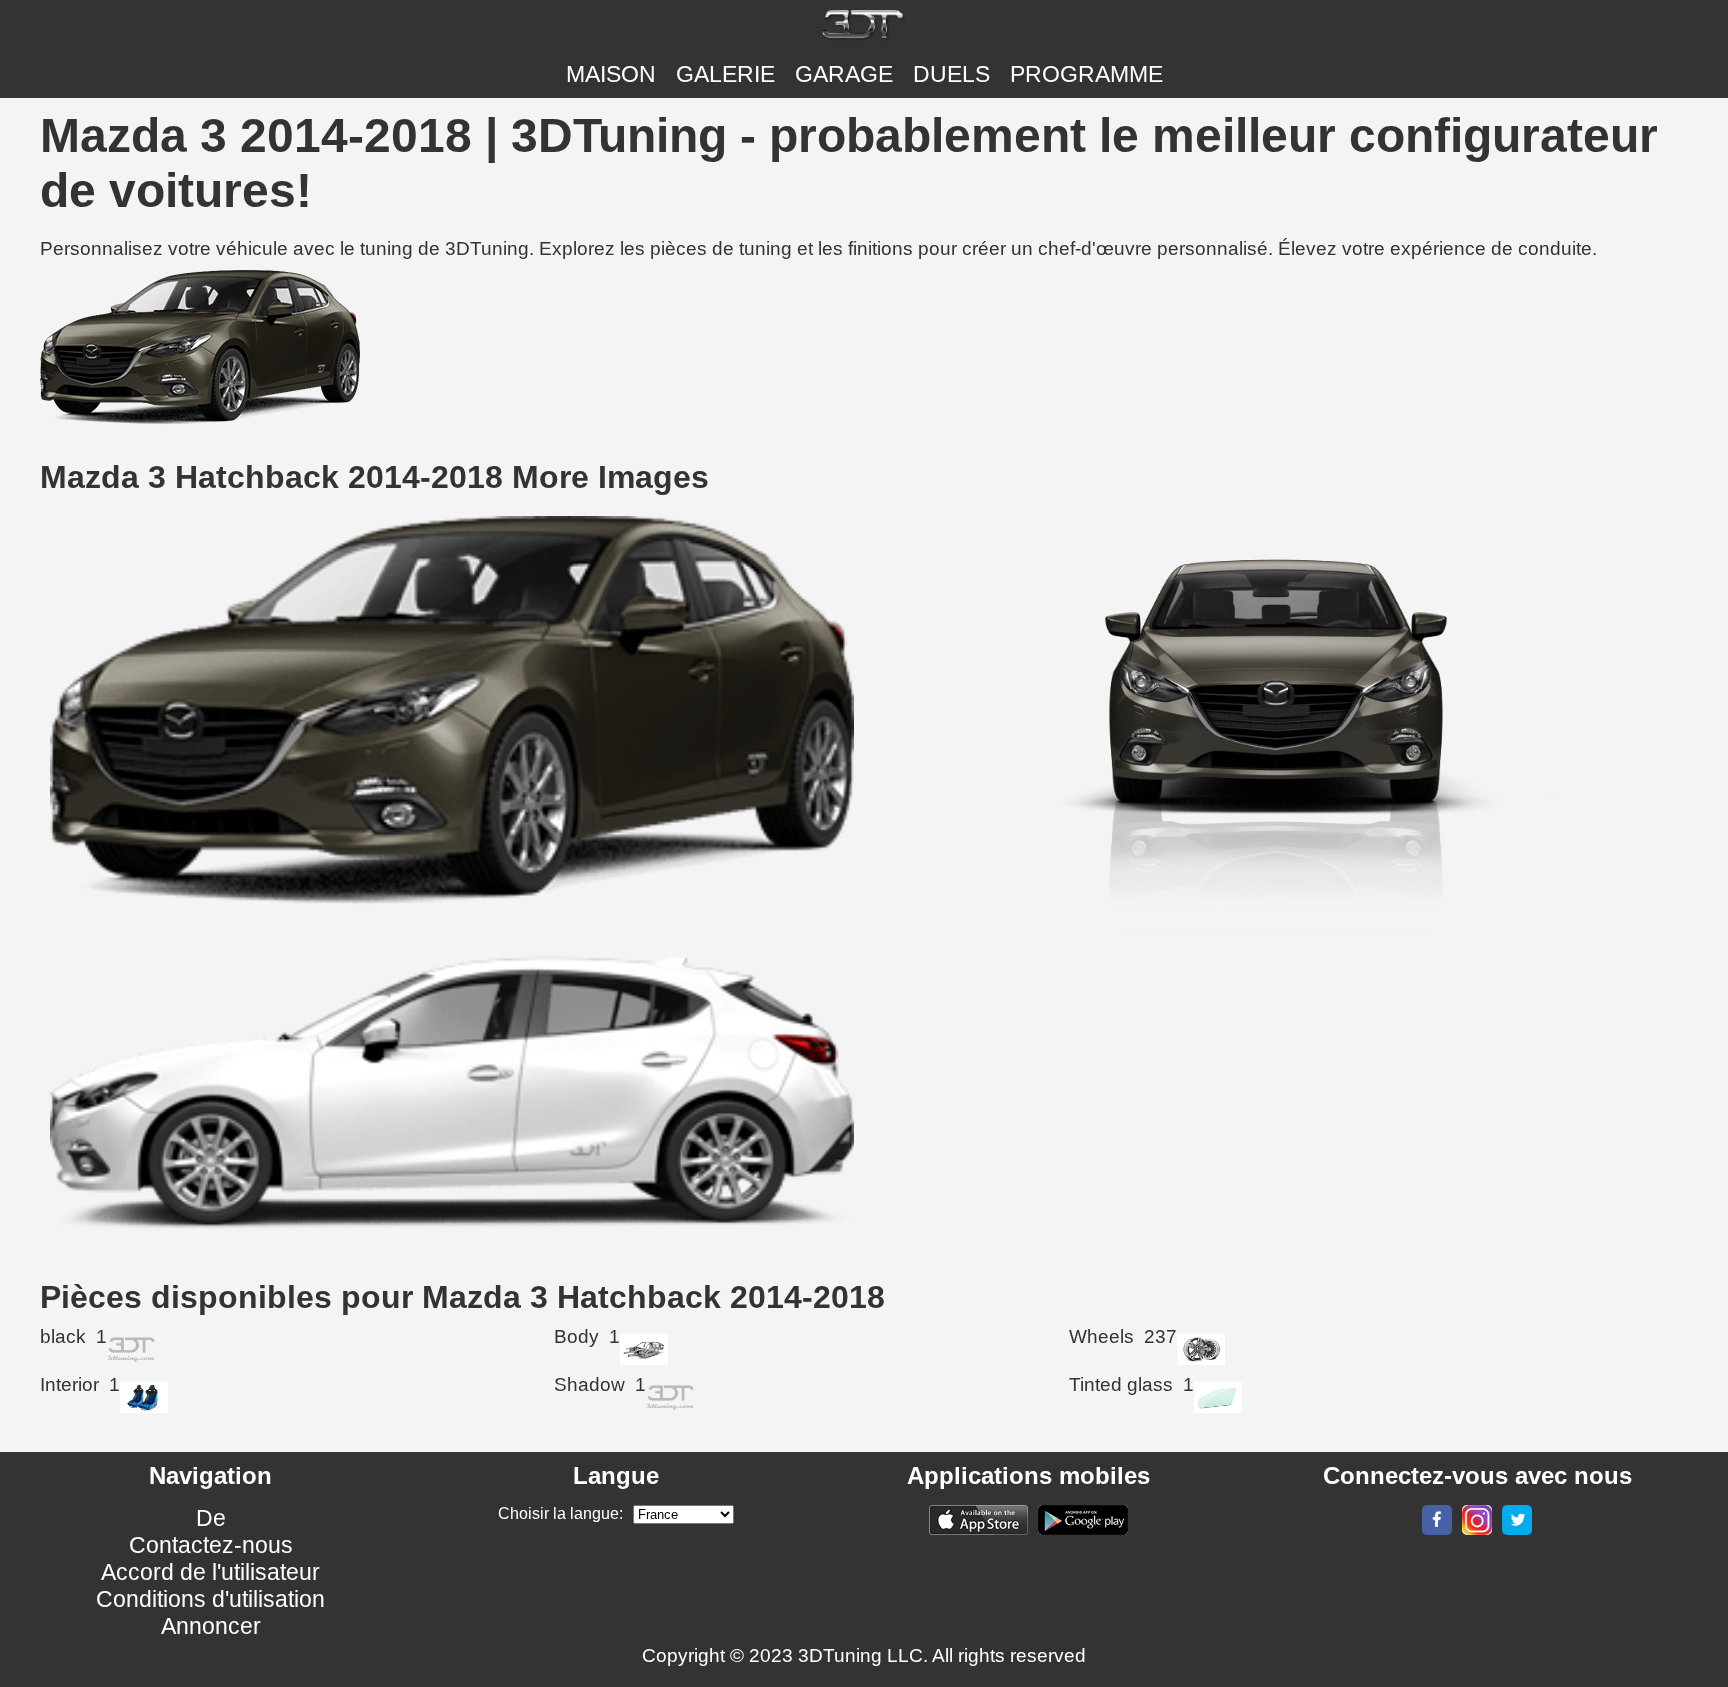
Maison (611, 74)
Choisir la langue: (560, 1513)
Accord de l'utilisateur (210, 1572)
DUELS (951, 74)
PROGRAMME (1086, 74)
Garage (844, 74)
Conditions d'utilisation (210, 1599)
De (211, 1518)
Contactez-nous (211, 1545)
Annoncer (211, 1626)
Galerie (725, 74)
